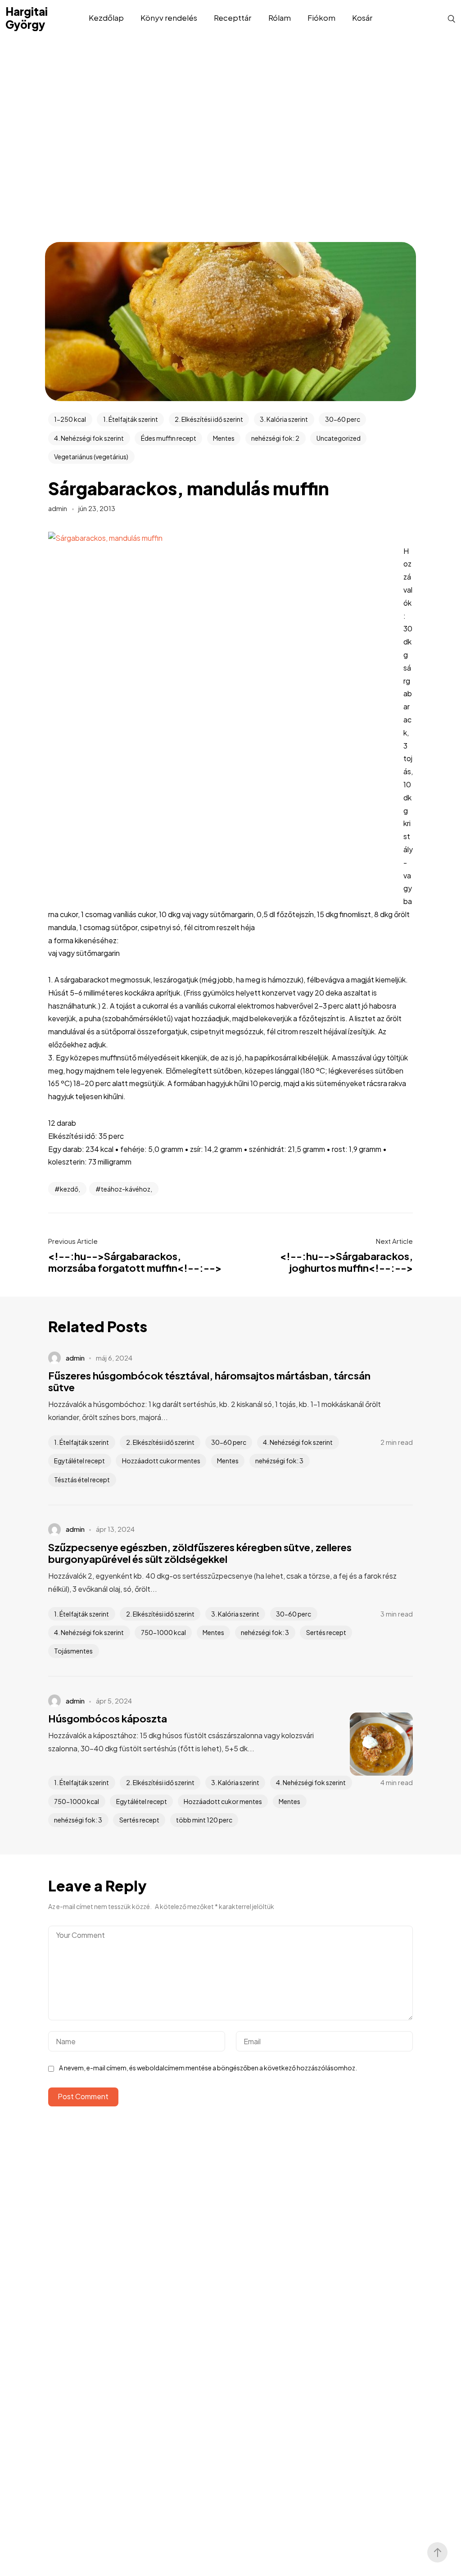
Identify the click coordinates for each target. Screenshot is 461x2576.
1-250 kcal (70, 419)
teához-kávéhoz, (127, 1189)
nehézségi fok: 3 (279, 1461)
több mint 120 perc (204, 1820)
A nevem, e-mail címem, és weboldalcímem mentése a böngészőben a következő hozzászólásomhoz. (208, 2068)
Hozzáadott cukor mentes (161, 1461)
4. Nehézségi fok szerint (89, 438)
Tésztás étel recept (82, 1480)
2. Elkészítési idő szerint (209, 419)
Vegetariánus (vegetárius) (91, 457)
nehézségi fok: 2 (275, 438)
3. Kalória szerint (284, 419)
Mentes (224, 438)
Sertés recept (326, 1632)
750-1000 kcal (163, 1632)
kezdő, (70, 1189)
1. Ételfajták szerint (131, 419)
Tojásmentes (73, 1651)
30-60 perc (343, 419)
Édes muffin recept (169, 438)
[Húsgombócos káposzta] (368, 1744)
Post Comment (83, 2096)
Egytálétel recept (79, 1461)
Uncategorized (339, 438)
